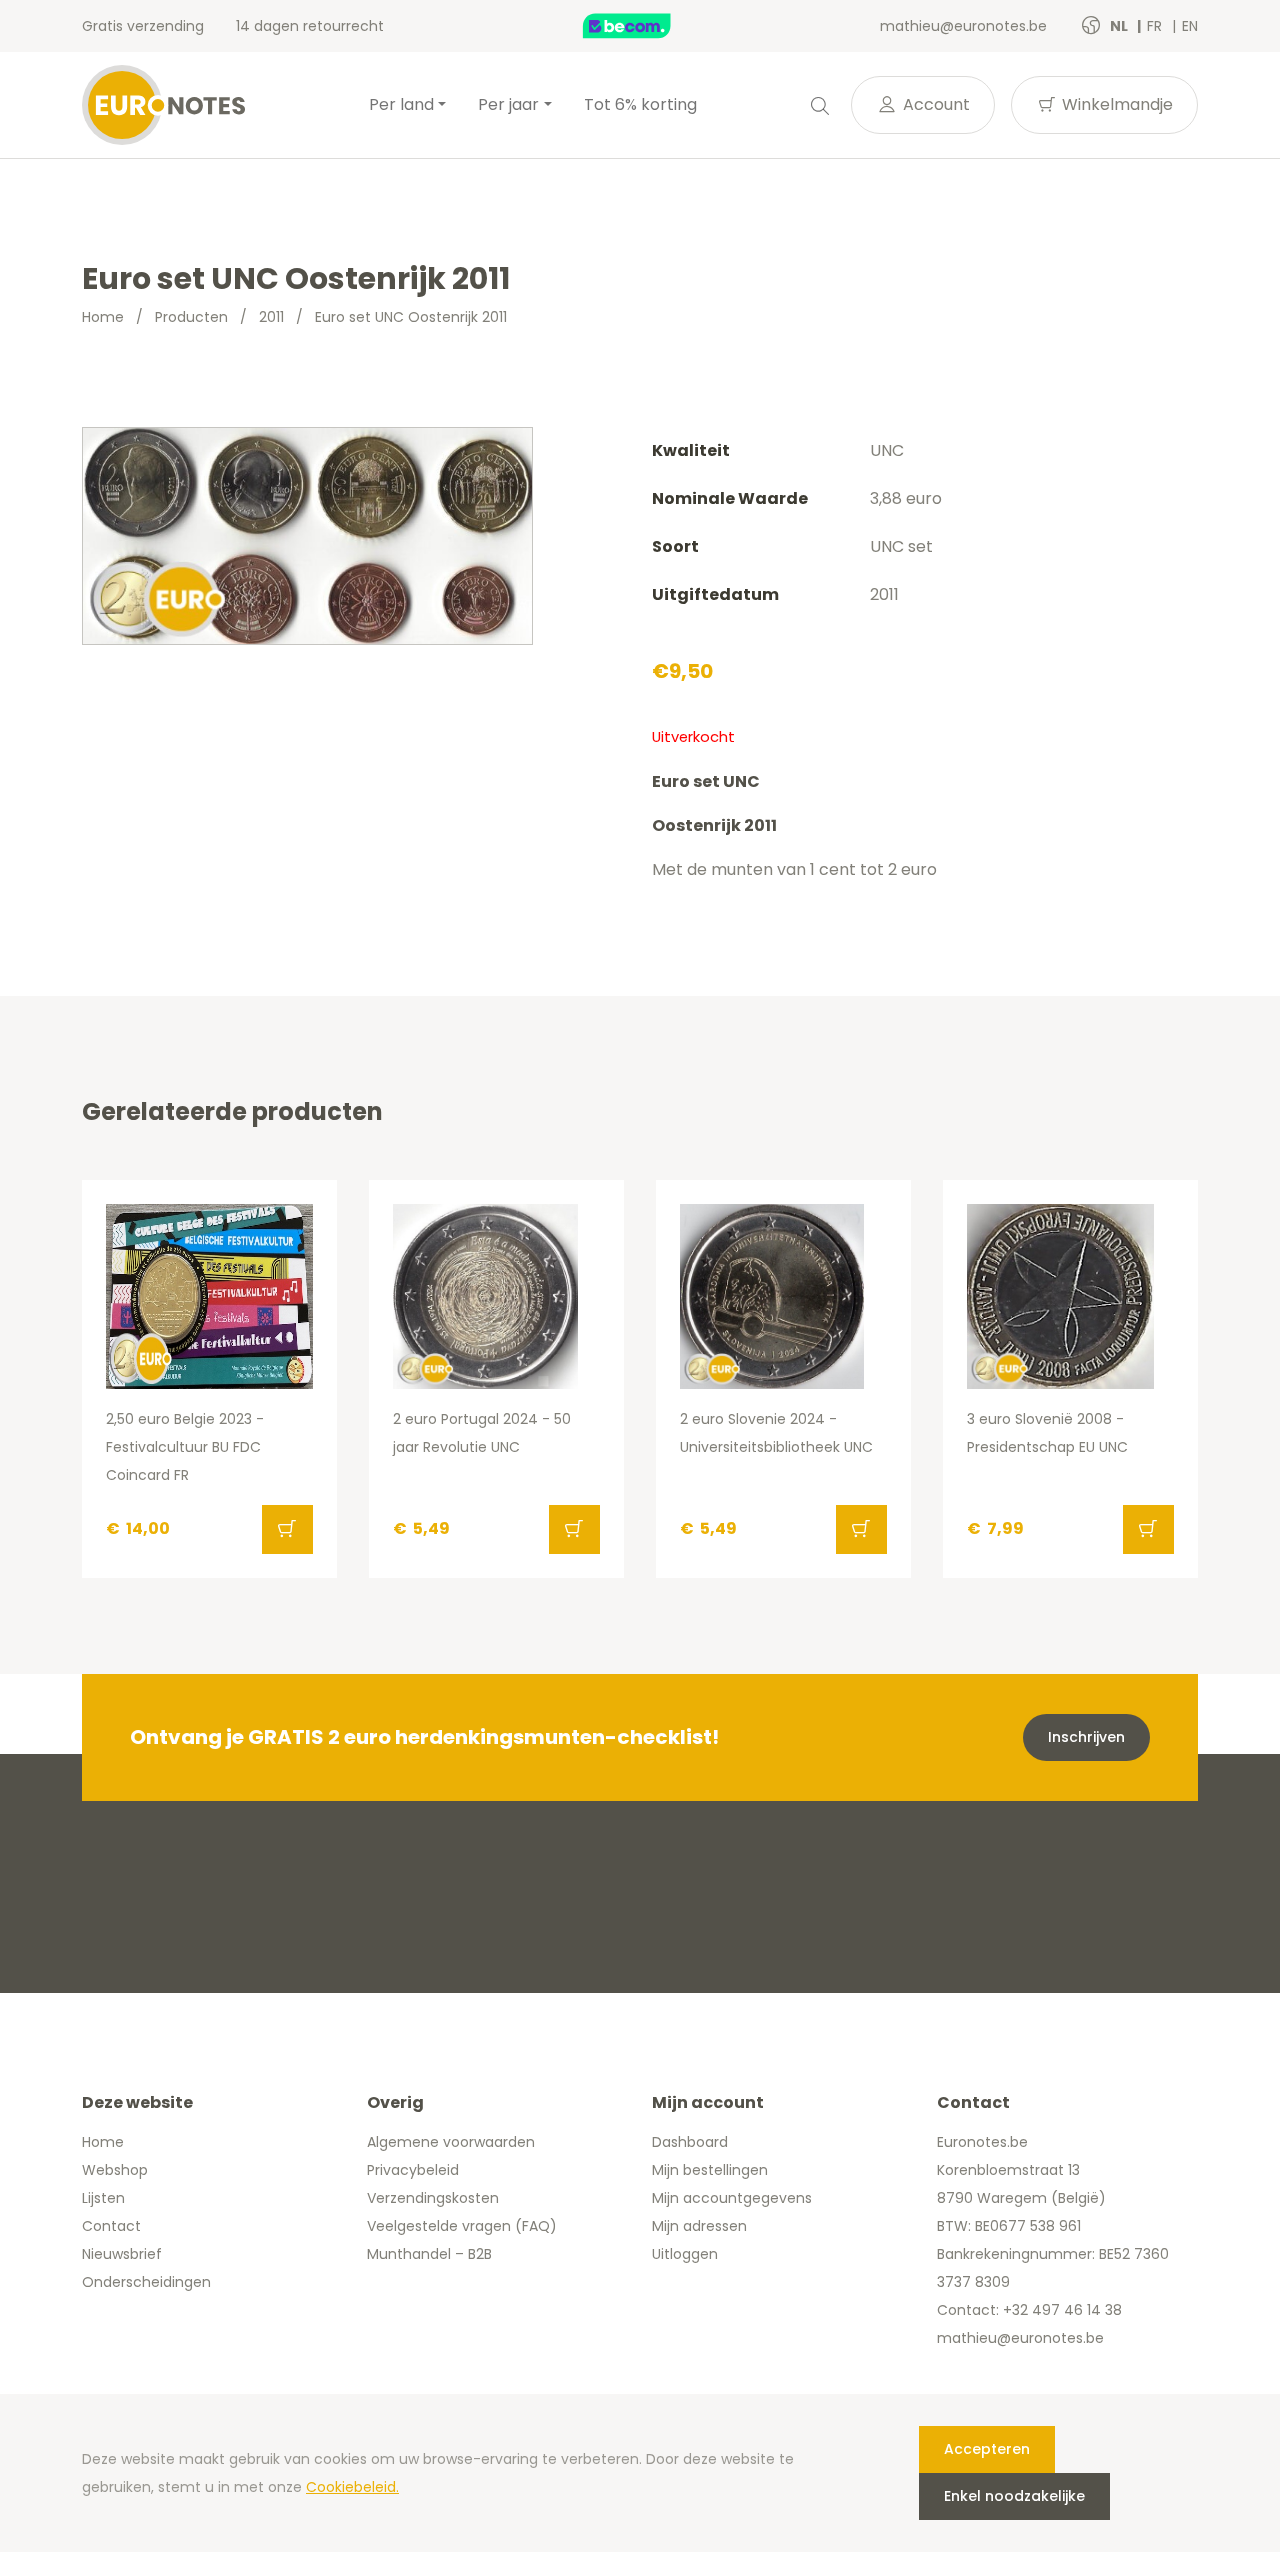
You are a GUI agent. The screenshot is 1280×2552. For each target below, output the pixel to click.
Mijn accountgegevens (732, 2198)
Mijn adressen (699, 2226)
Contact (111, 2226)
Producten (191, 317)
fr (1156, 26)
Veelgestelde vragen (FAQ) (462, 2226)
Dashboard (690, 2142)
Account (934, 104)
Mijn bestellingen (710, 2170)
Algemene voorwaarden (451, 2142)
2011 (271, 317)
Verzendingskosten (433, 2198)
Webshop (115, 2170)
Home (103, 317)
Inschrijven (1086, 1737)
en (1190, 26)
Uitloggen (685, 2254)
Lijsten (103, 2198)
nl (1120, 26)
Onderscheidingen (146, 2282)
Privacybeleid (413, 2170)
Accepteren (987, 2449)
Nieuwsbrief (122, 2254)
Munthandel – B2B (429, 2254)
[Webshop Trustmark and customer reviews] (648, 26)
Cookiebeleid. (352, 2487)
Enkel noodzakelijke (1014, 2496)
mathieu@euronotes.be (963, 26)
